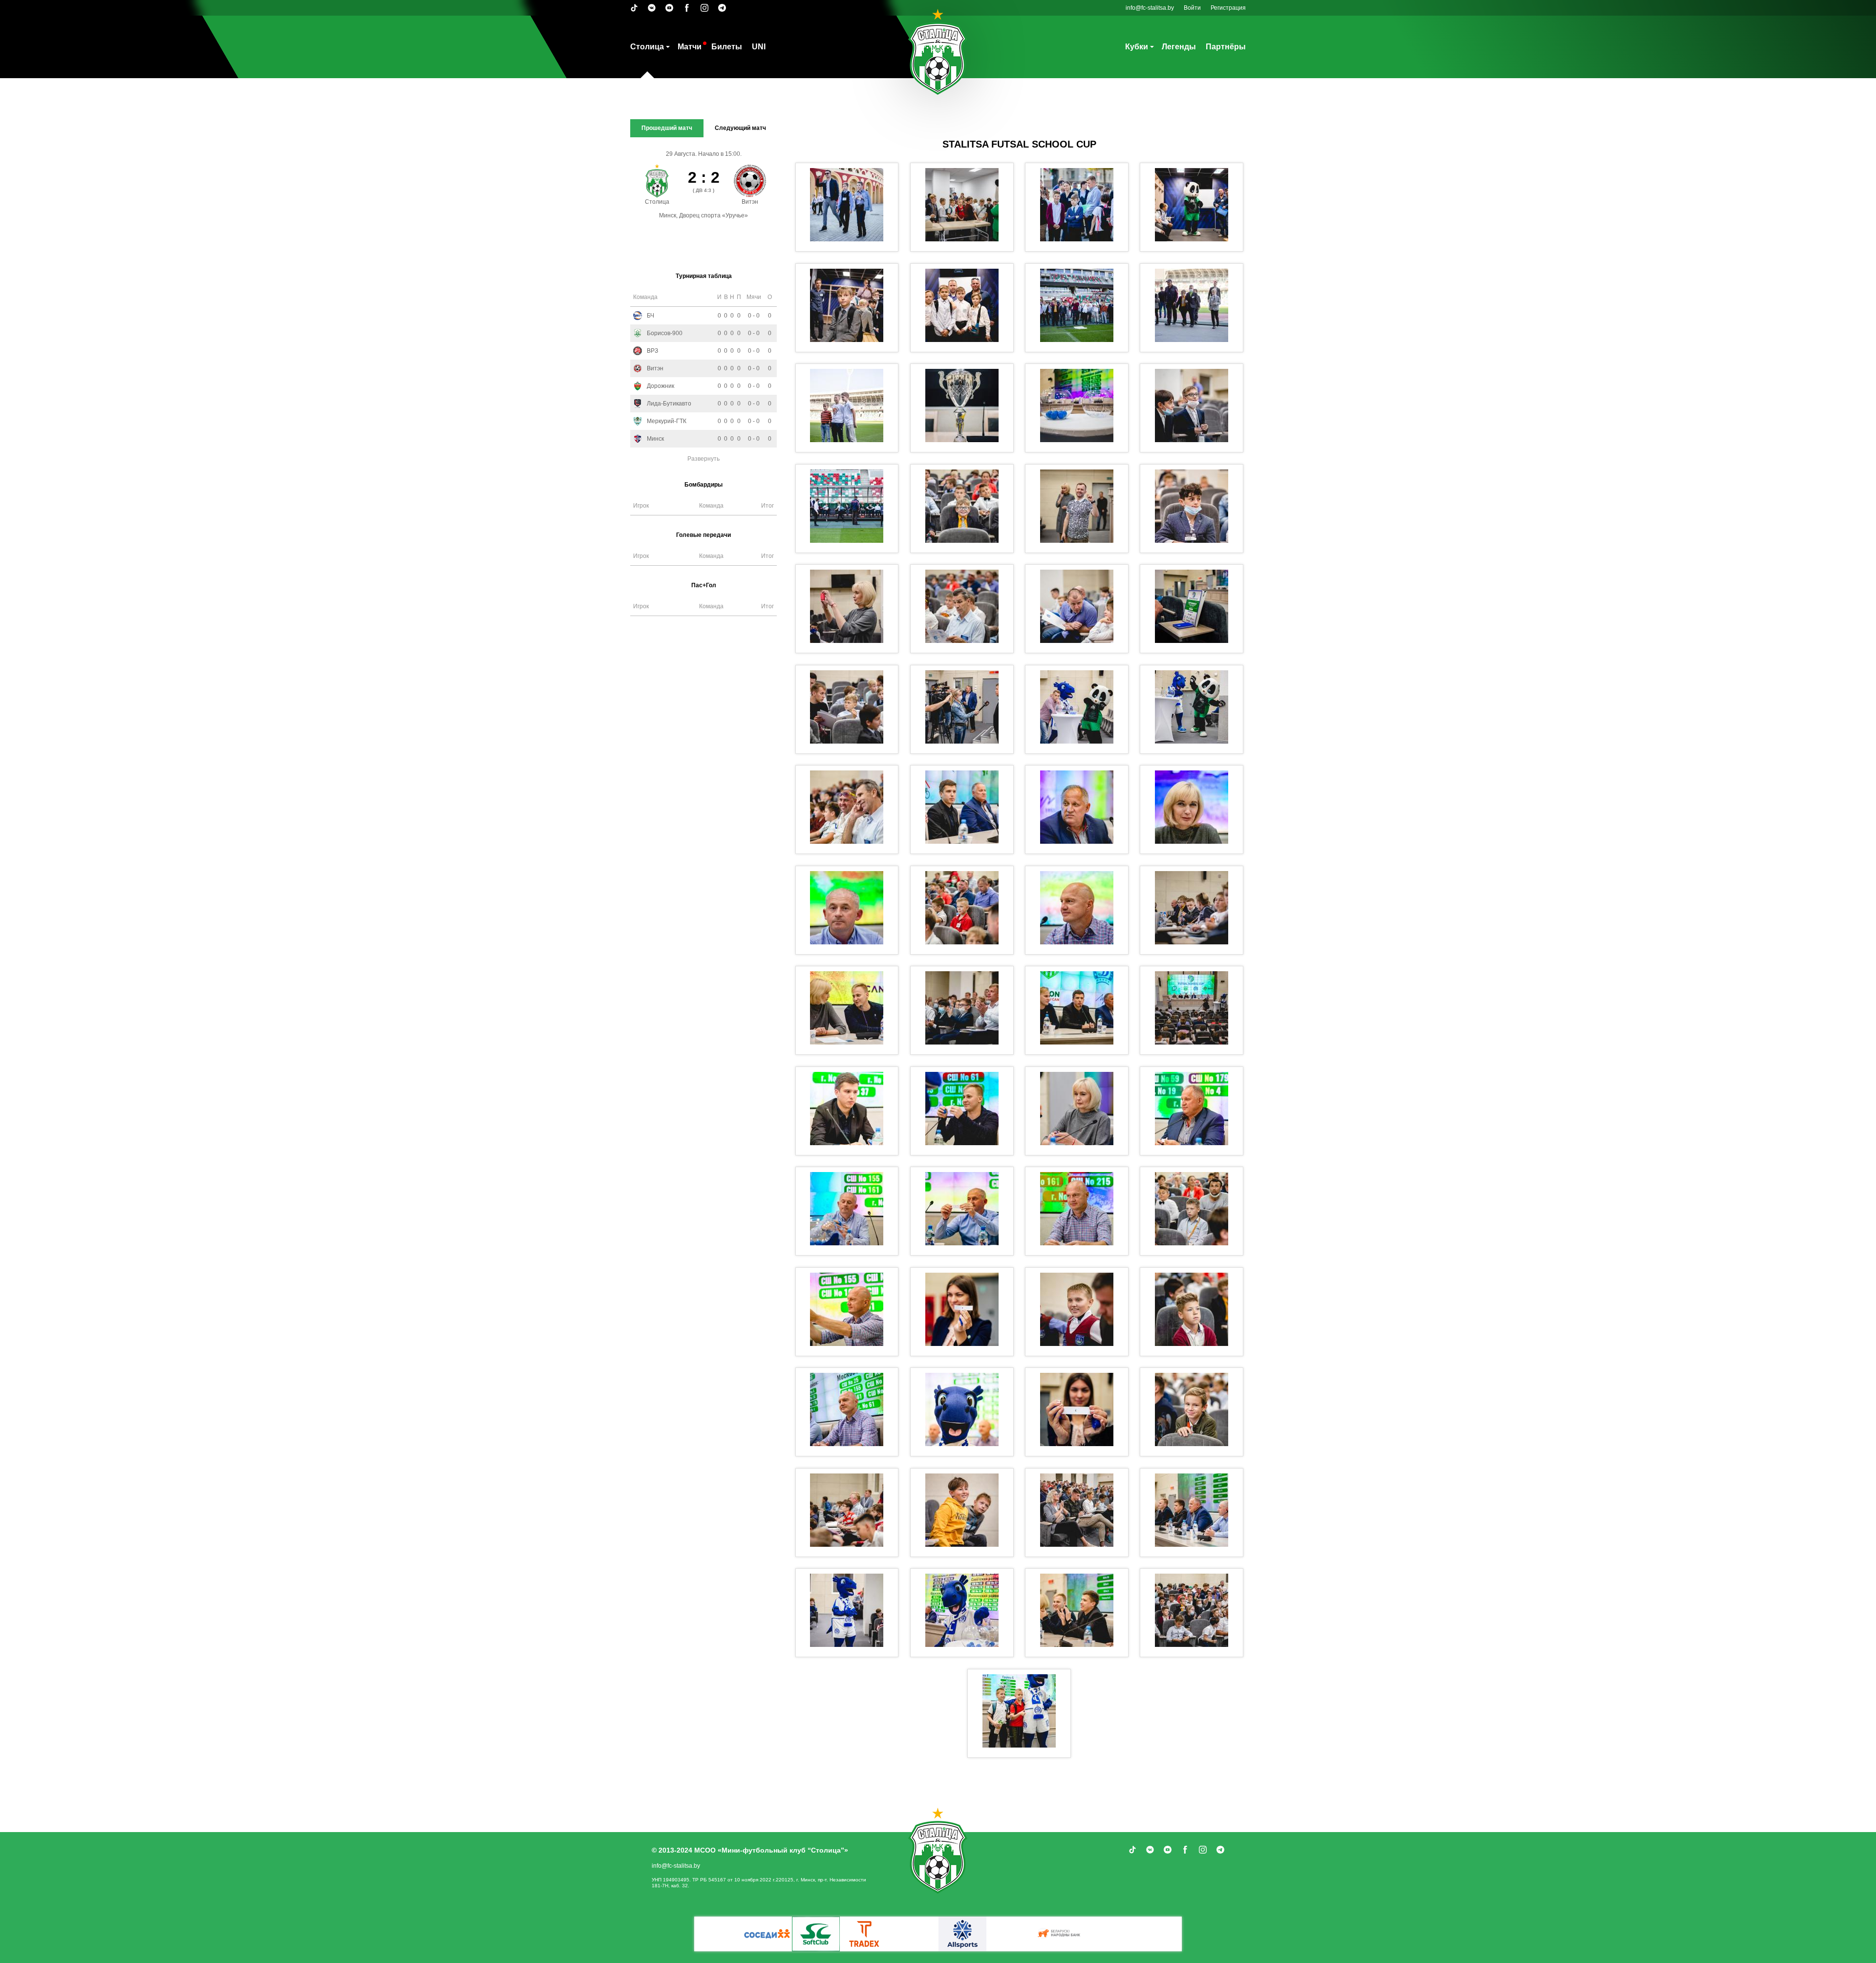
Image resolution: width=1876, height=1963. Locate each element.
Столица (647, 47)
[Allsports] (1011, 1934)
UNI (759, 47)
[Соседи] (865, 1934)
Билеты (727, 47)
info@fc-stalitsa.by (1150, 8)
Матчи (690, 47)
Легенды (1179, 47)
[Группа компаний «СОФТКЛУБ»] (914, 1934)
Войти (1192, 8)
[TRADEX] (718, 1934)
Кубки (1137, 47)
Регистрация (1228, 8)
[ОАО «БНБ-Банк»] (1109, 1934)
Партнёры (1226, 47)
